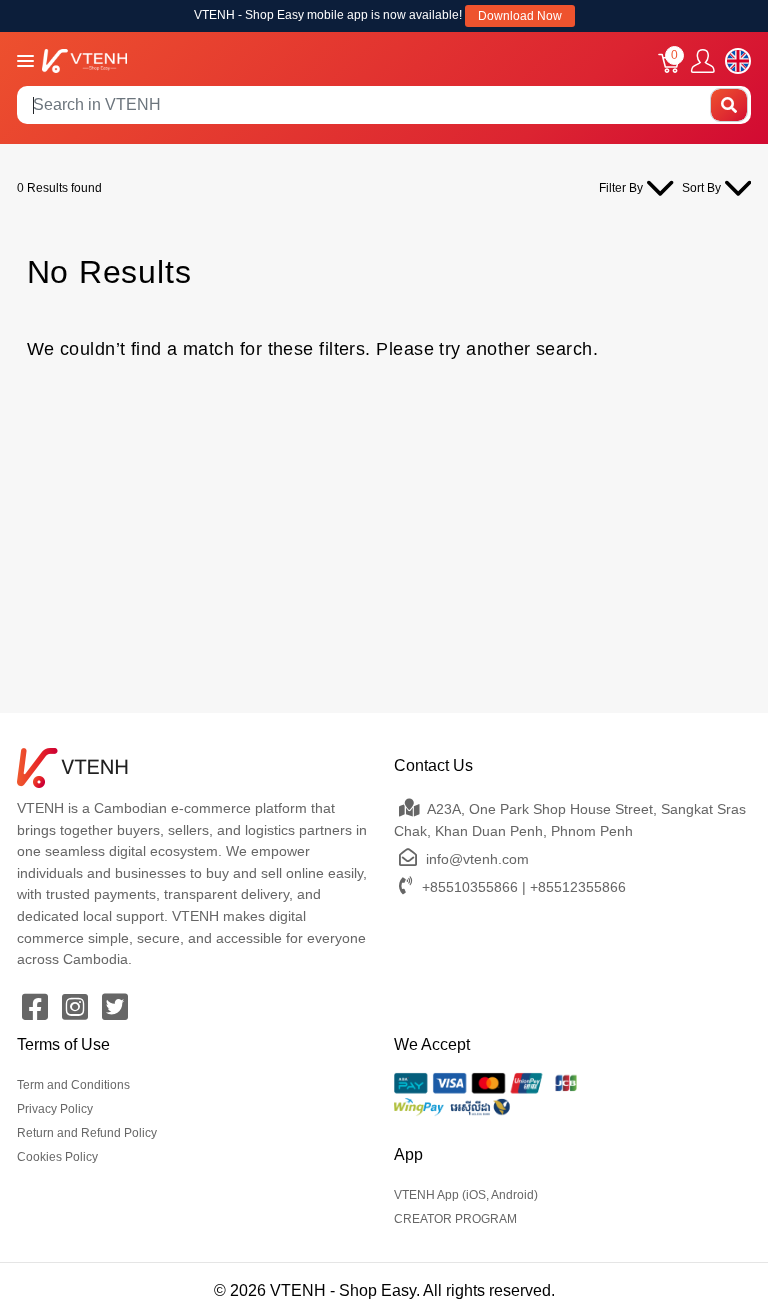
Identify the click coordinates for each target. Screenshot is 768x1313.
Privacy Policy (55, 1109)
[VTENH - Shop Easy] (84, 59)
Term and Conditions (73, 1085)
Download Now (520, 16)
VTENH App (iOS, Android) (466, 1195)
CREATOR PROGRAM (455, 1219)
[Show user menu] (703, 61)
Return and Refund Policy (87, 1133)
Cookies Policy (57, 1157)
